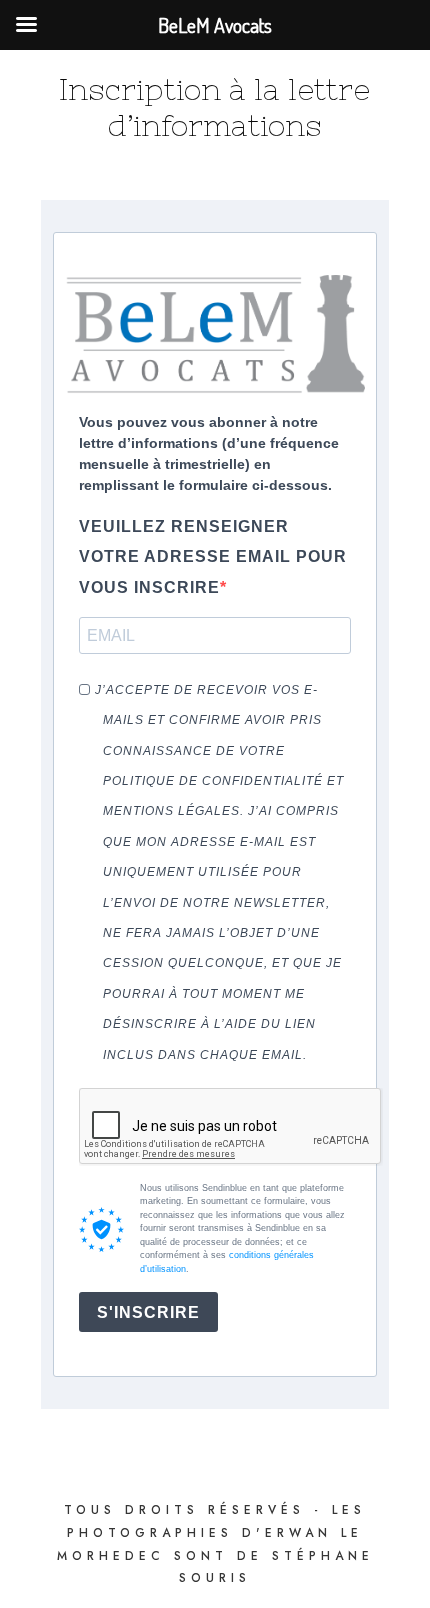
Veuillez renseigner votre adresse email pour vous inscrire (213, 557)
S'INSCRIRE (148, 1312)
